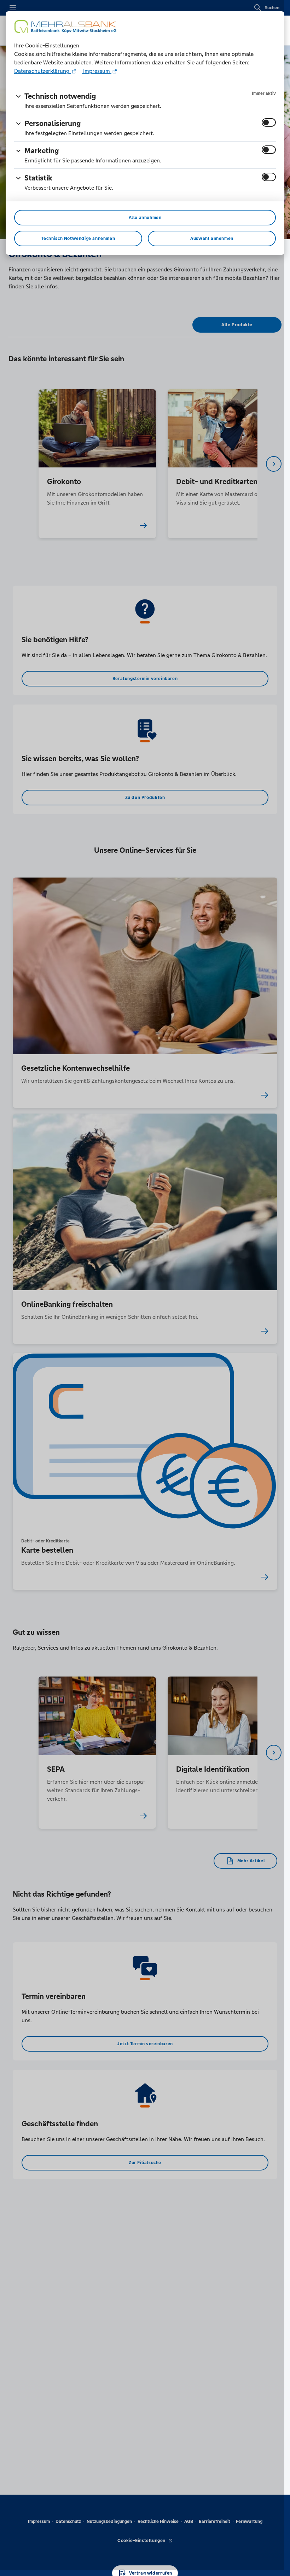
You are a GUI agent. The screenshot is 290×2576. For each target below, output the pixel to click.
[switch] (269, 122)
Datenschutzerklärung (42, 71)
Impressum (97, 71)
